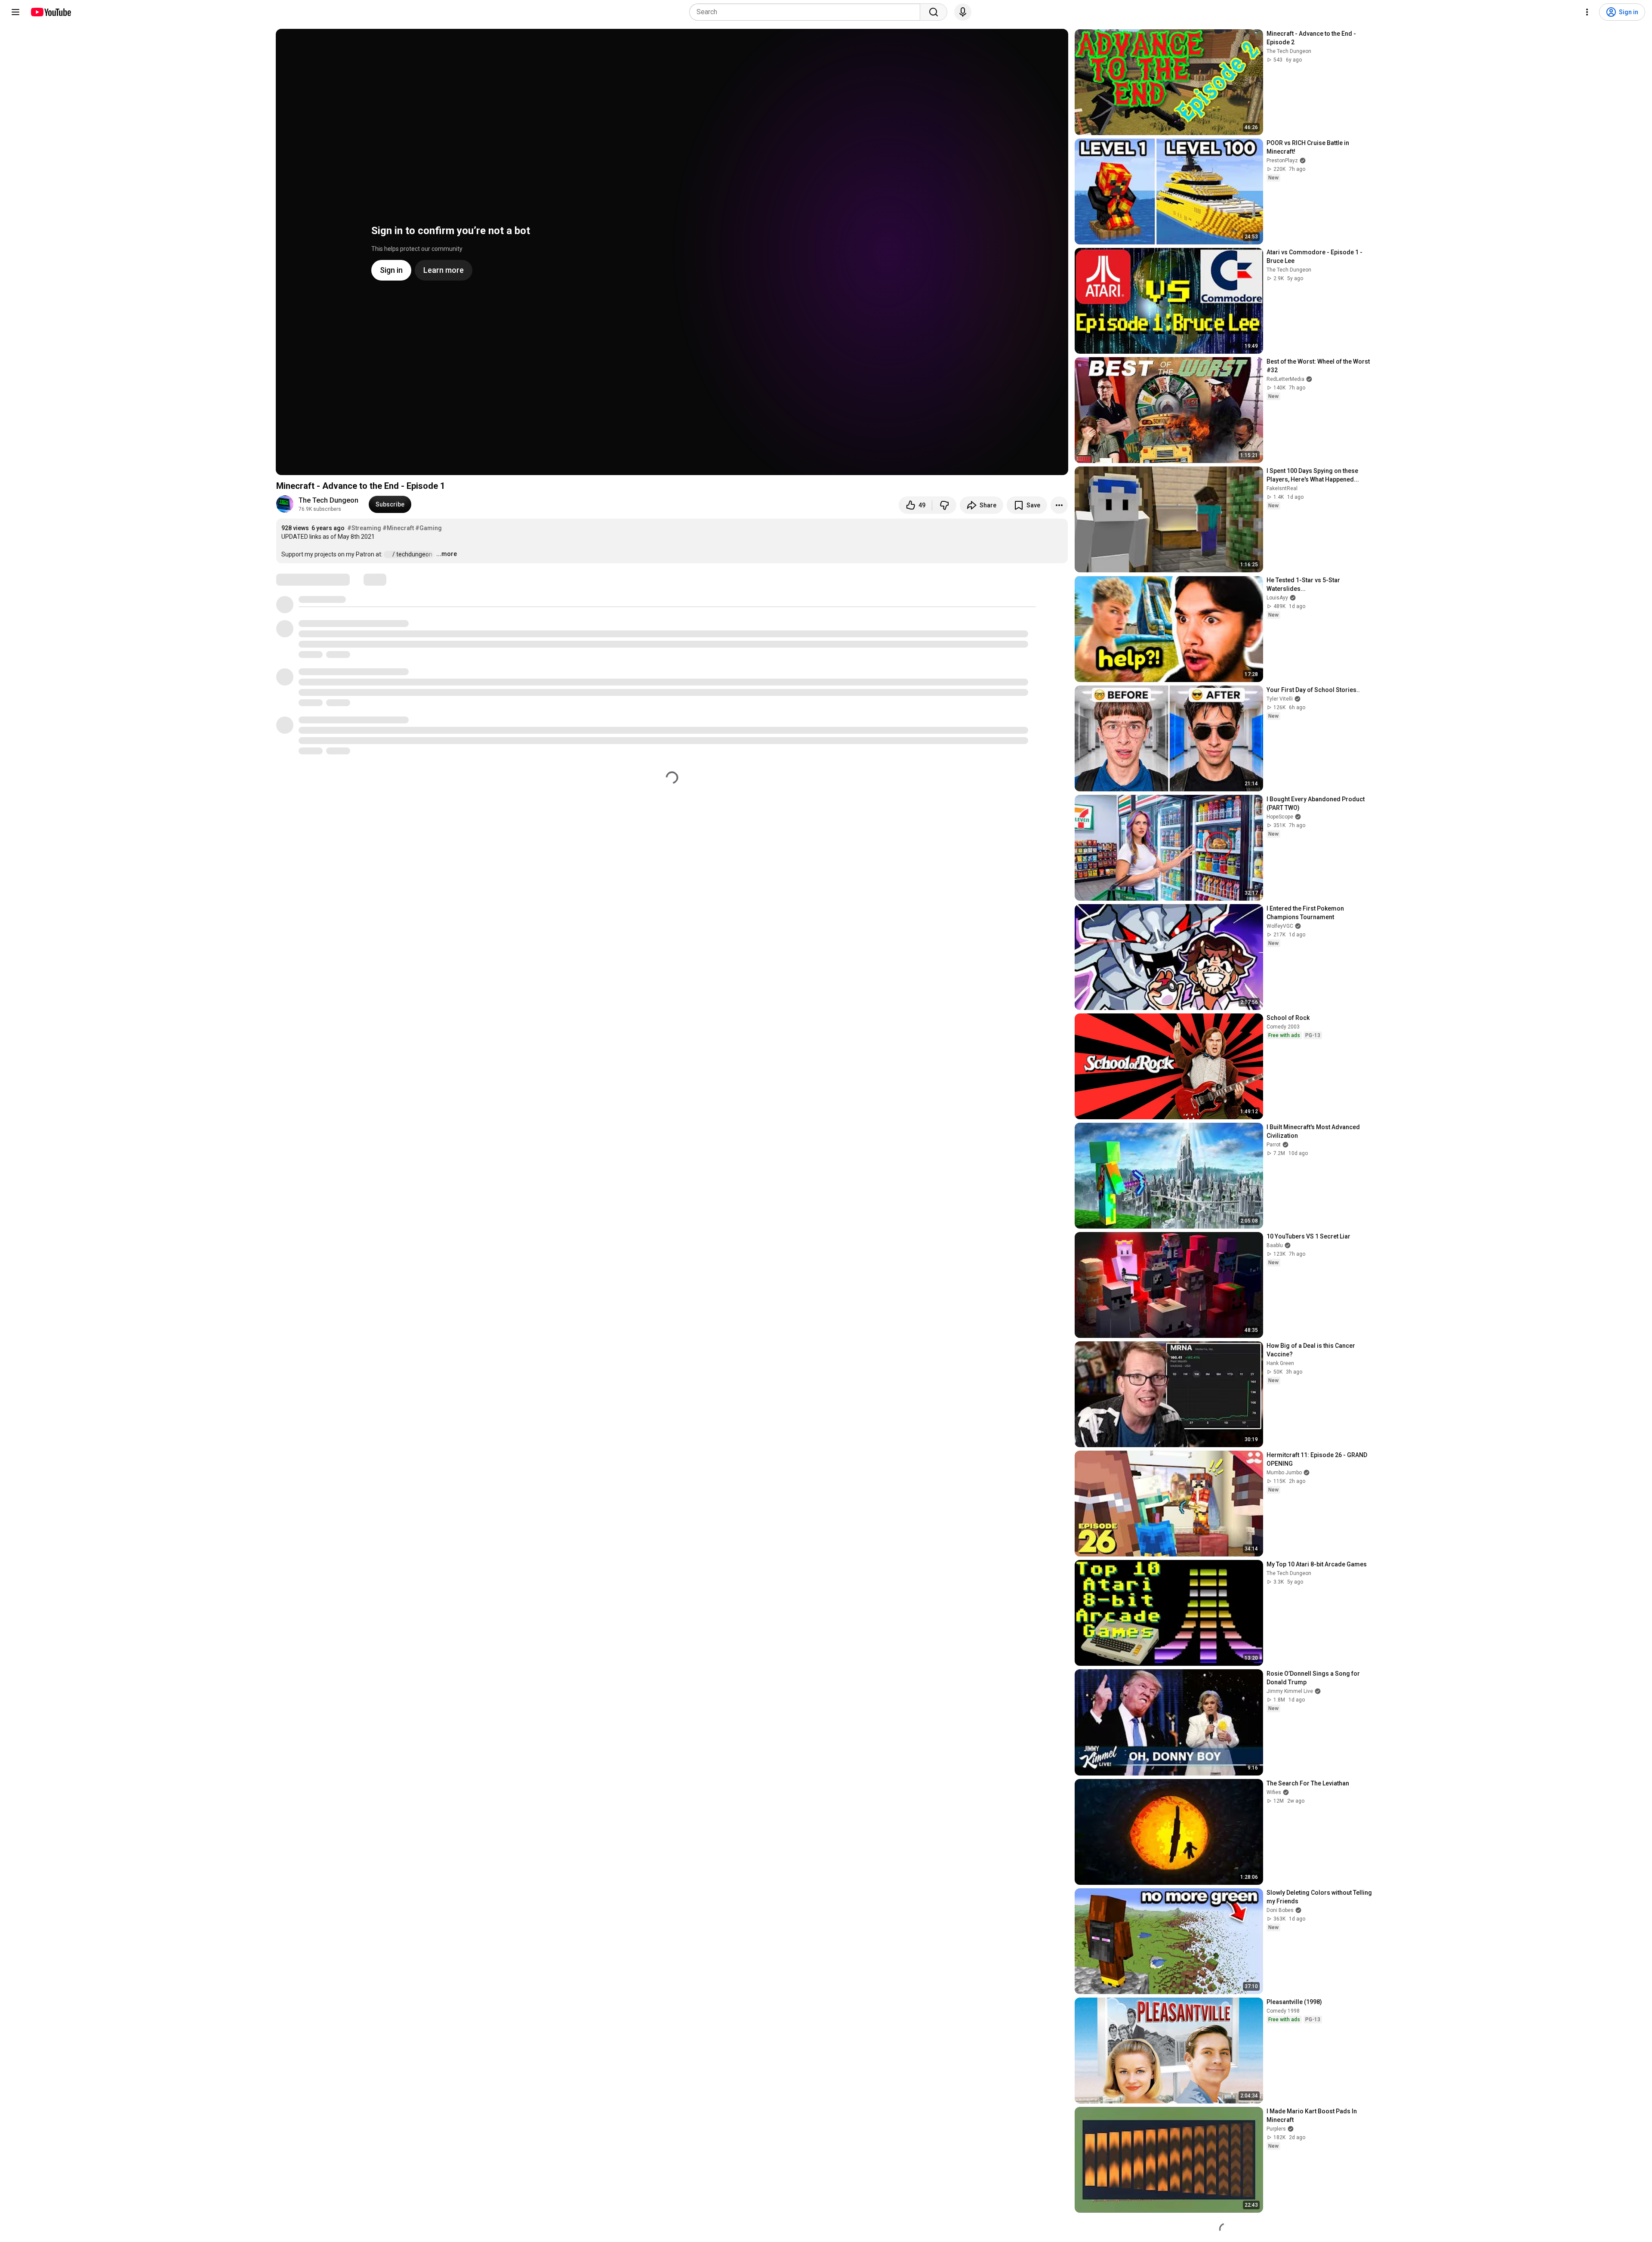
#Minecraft (398, 528)
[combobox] (807, 12)
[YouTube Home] (51, 12)
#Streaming (364, 528)
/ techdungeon (413, 554)
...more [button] (447, 554)
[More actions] (1059, 505)
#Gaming (428, 528)
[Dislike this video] (944, 505)
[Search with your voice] (963, 12)
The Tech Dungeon (328, 500)
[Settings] (1587, 12)
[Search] (934, 12)
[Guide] (15, 12)
